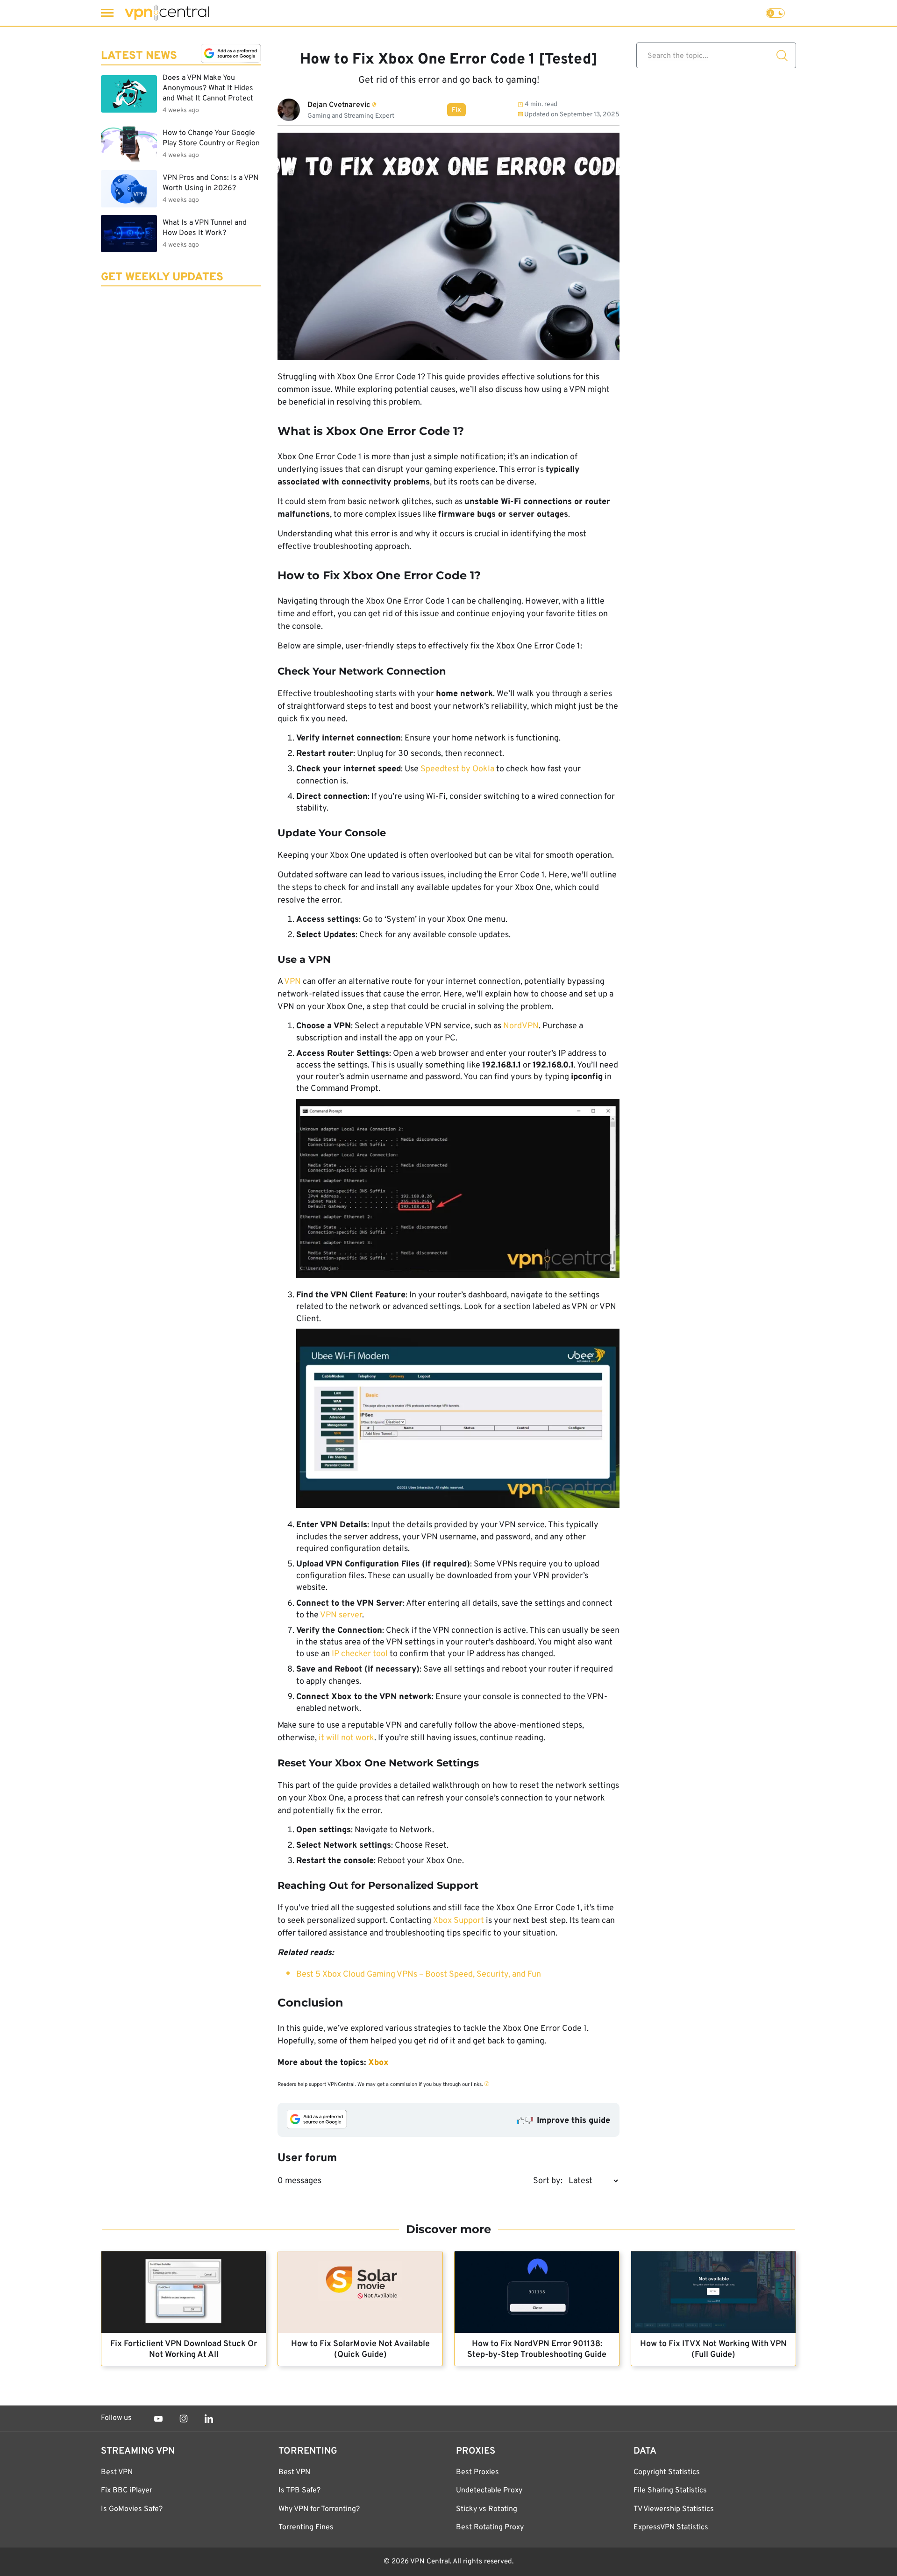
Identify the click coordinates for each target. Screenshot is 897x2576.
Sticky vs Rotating (487, 2509)
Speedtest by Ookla (457, 769)
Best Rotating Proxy (490, 2527)
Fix (456, 110)
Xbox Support (459, 1921)
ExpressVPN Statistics (671, 2527)
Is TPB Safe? (299, 2491)
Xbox (378, 2063)
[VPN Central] (167, 13)
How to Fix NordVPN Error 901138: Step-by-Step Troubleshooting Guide (537, 2349)
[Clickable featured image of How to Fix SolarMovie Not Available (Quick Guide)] (360, 2292)
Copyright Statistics (667, 2472)
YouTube (158, 2419)
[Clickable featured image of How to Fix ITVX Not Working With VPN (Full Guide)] (713, 2292)
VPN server (341, 1615)
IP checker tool (360, 1654)
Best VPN (117, 2472)
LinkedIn (209, 2419)
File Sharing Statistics (670, 2491)
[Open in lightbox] (458, 1191)
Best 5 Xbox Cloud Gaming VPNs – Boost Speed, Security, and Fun (419, 1975)
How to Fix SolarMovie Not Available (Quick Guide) (360, 2349)
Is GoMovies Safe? (132, 2509)
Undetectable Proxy (489, 2491)
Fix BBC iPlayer (127, 2491)
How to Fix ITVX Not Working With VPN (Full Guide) (713, 2349)
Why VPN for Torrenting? (319, 2509)
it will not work (346, 1738)
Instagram (184, 2419)
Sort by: (548, 2181)
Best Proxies (477, 2472)
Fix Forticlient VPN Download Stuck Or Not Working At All (184, 2349)
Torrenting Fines (306, 2527)
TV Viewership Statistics (674, 2509)
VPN (292, 982)
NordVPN (521, 1026)
